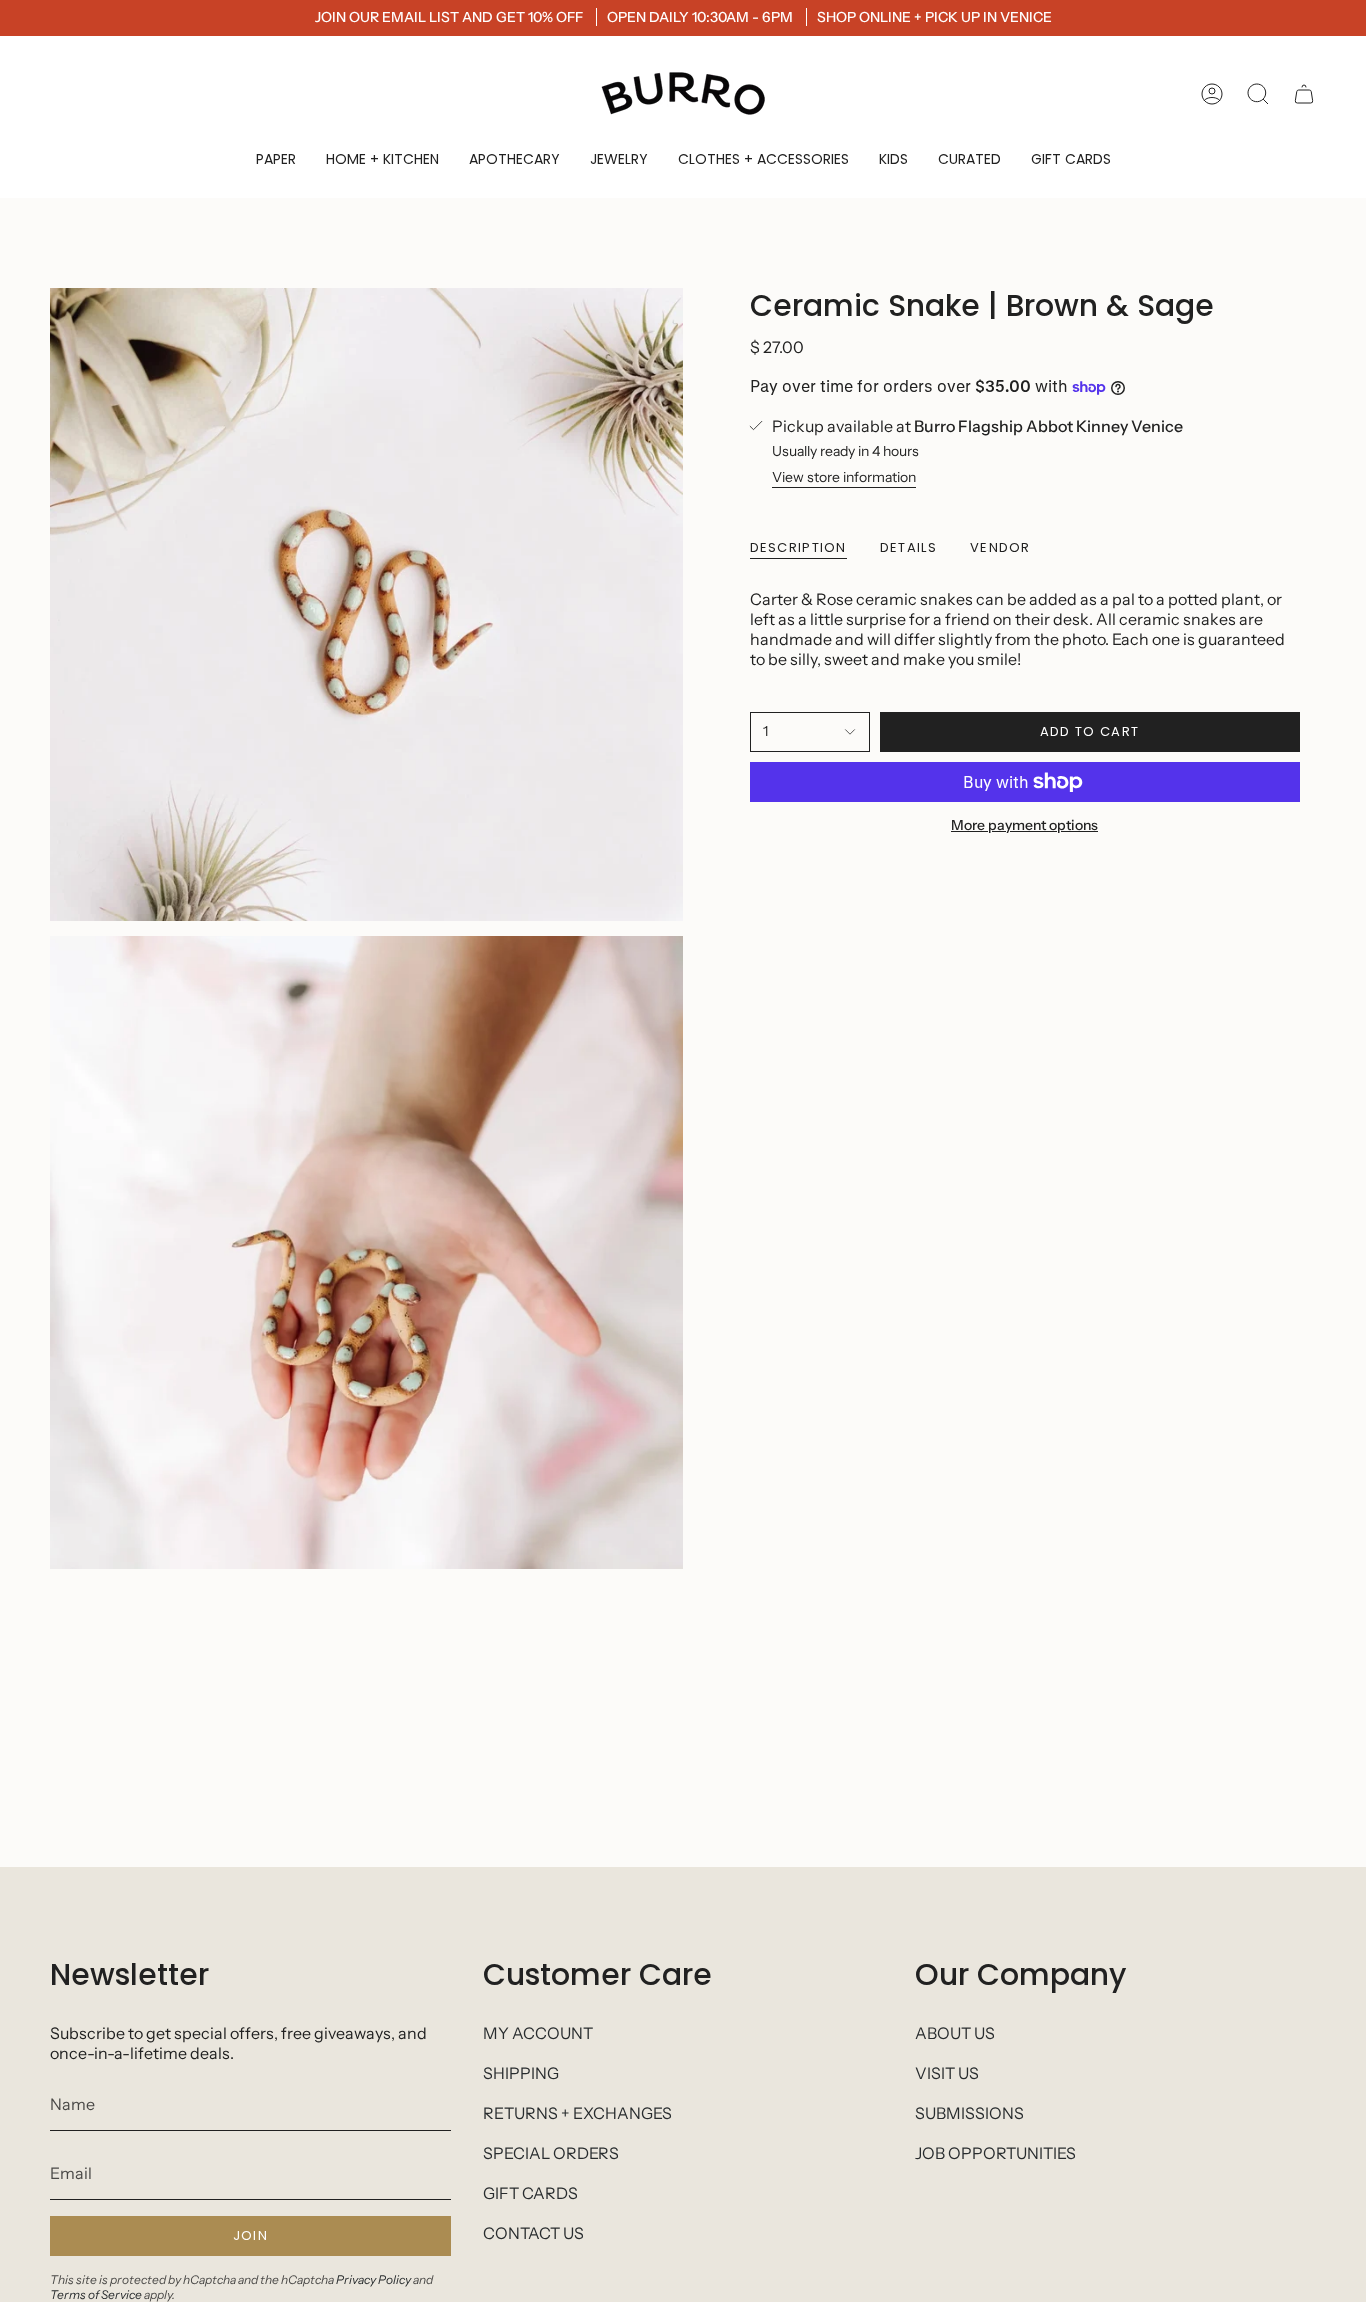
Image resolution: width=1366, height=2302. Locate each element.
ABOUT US (955, 2033)
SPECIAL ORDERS (551, 2153)
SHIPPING (521, 2073)
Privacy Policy (373, 2279)
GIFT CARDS (530, 2193)
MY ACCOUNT (538, 2033)
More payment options (1024, 825)
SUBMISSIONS (969, 2113)
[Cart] (1304, 94)
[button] (276, 159)
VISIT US (947, 2073)
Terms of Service (96, 2294)
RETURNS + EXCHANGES (577, 2113)
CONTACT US (533, 2233)
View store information (844, 477)
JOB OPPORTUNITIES (995, 2153)
